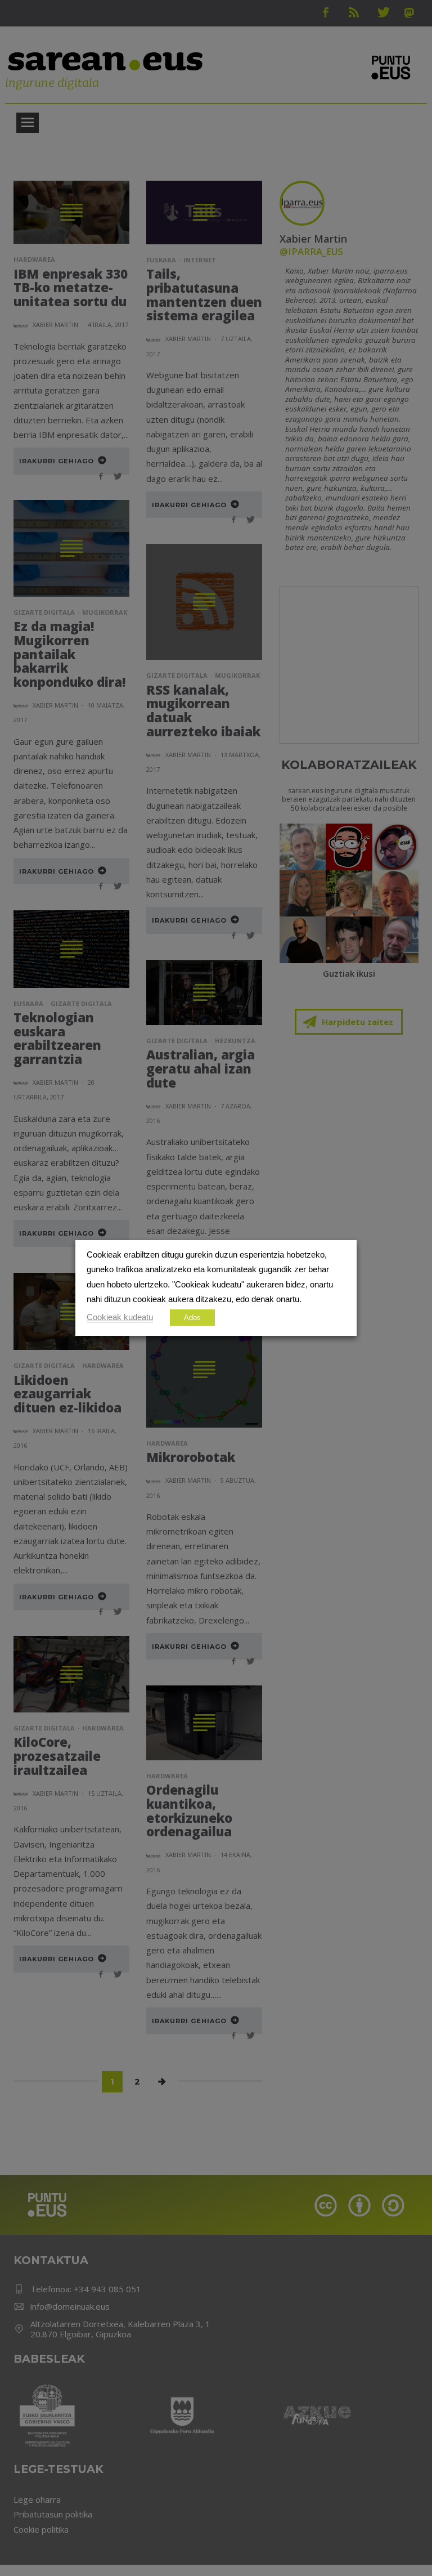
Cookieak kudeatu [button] (120, 1317)
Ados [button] (192, 1318)
